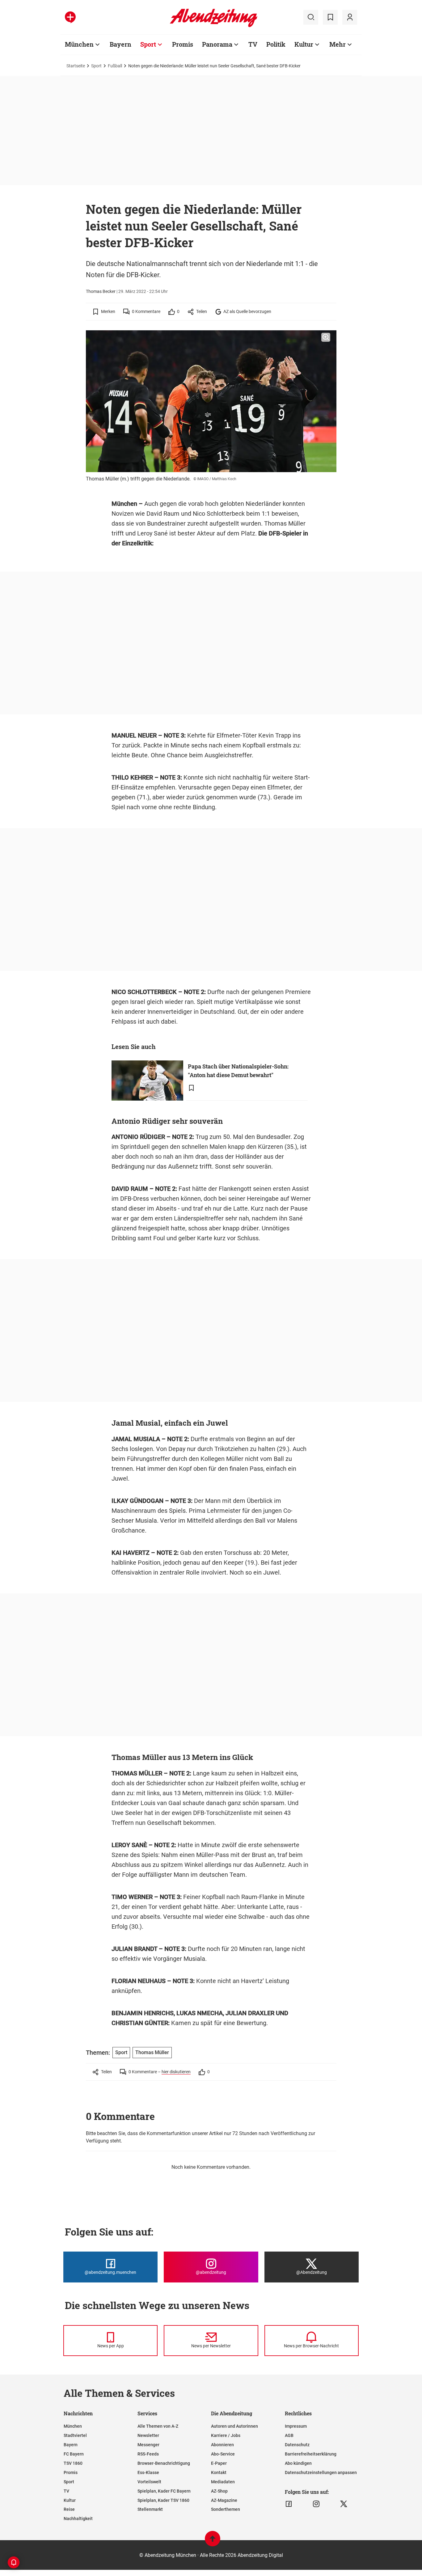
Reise (69, 2509)
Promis (183, 44)
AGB (289, 2435)
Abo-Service (223, 2454)
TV (253, 44)
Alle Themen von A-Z (158, 2426)
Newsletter (148, 2435)
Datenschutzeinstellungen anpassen (321, 2472)
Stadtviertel (75, 2435)
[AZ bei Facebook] (289, 2504)
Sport (148, 44)
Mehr (338, 44)
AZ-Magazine (224, 2500)
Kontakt (219, 2472)
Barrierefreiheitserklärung (311, 2454)
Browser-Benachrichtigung (164, 2463)
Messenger (148, 2445)
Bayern (120, 44)
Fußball (115, 66)
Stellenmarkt (150, 2509)
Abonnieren (222, 2445)
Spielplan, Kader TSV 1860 (163, 2500)
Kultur (304, 44)
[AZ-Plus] (70, 17)
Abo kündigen (298, 2463)
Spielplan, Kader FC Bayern (164, 2491)
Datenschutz (297, 2445)
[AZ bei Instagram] (316, 2504)
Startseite (76, 66)
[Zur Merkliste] (330, 17)
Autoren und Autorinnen (234, 2426)
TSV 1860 (73, 2463)
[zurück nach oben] (213, 2542)
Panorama (217, 44)
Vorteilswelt (149, 2482)
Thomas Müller (152, 2052)
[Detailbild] (326, 337)
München (79, 44)
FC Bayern (74, 2454)
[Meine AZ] (350, 17)
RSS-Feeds (148, 2454)
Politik (276, 44)
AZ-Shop (219, 2491)
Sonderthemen (226, 2509)
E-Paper (219, 2463)
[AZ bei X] (344, 2504)
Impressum (296, 2426)
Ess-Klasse (148, 2472)
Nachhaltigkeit (78, 2519)
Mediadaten (223, 2482)
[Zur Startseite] (214, 26)
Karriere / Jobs (226, 2435)
